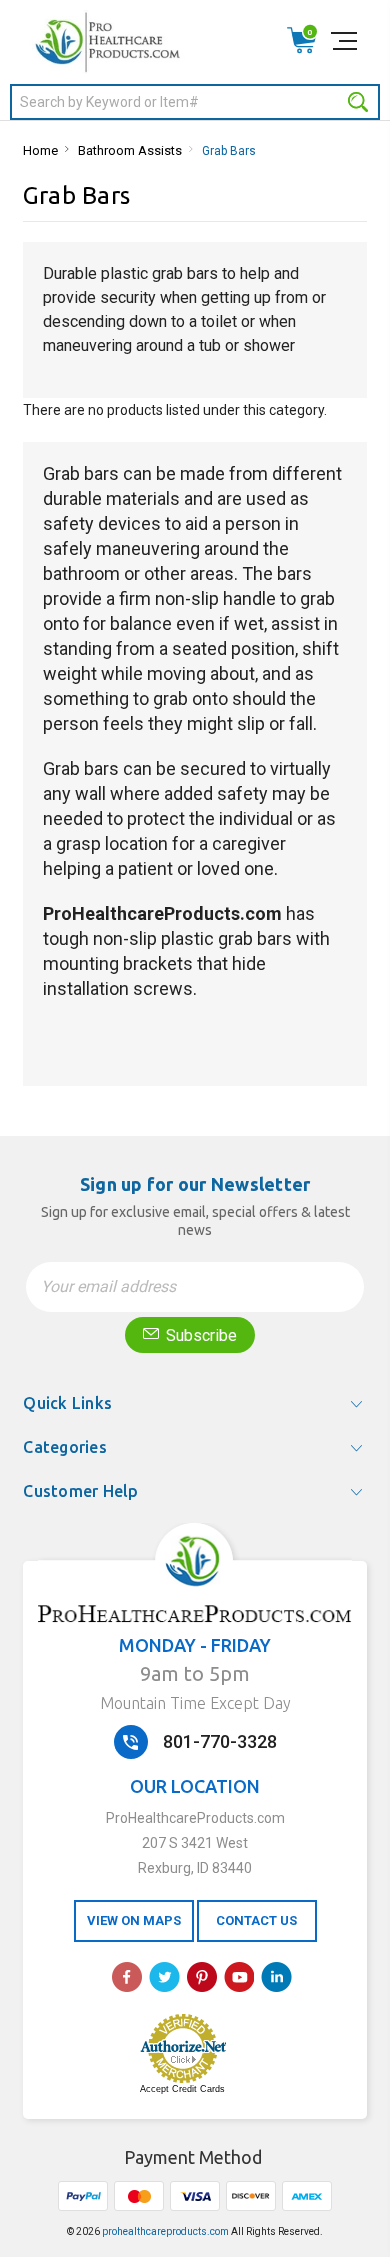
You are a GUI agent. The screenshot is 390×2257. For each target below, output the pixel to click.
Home (40, 150)
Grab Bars (229, 151)
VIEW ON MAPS (134, 1920)
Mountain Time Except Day (195, 1703)
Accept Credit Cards (182, 2089)
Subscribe (199, 1335)
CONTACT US (256, 1920)
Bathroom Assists (130, 150)
